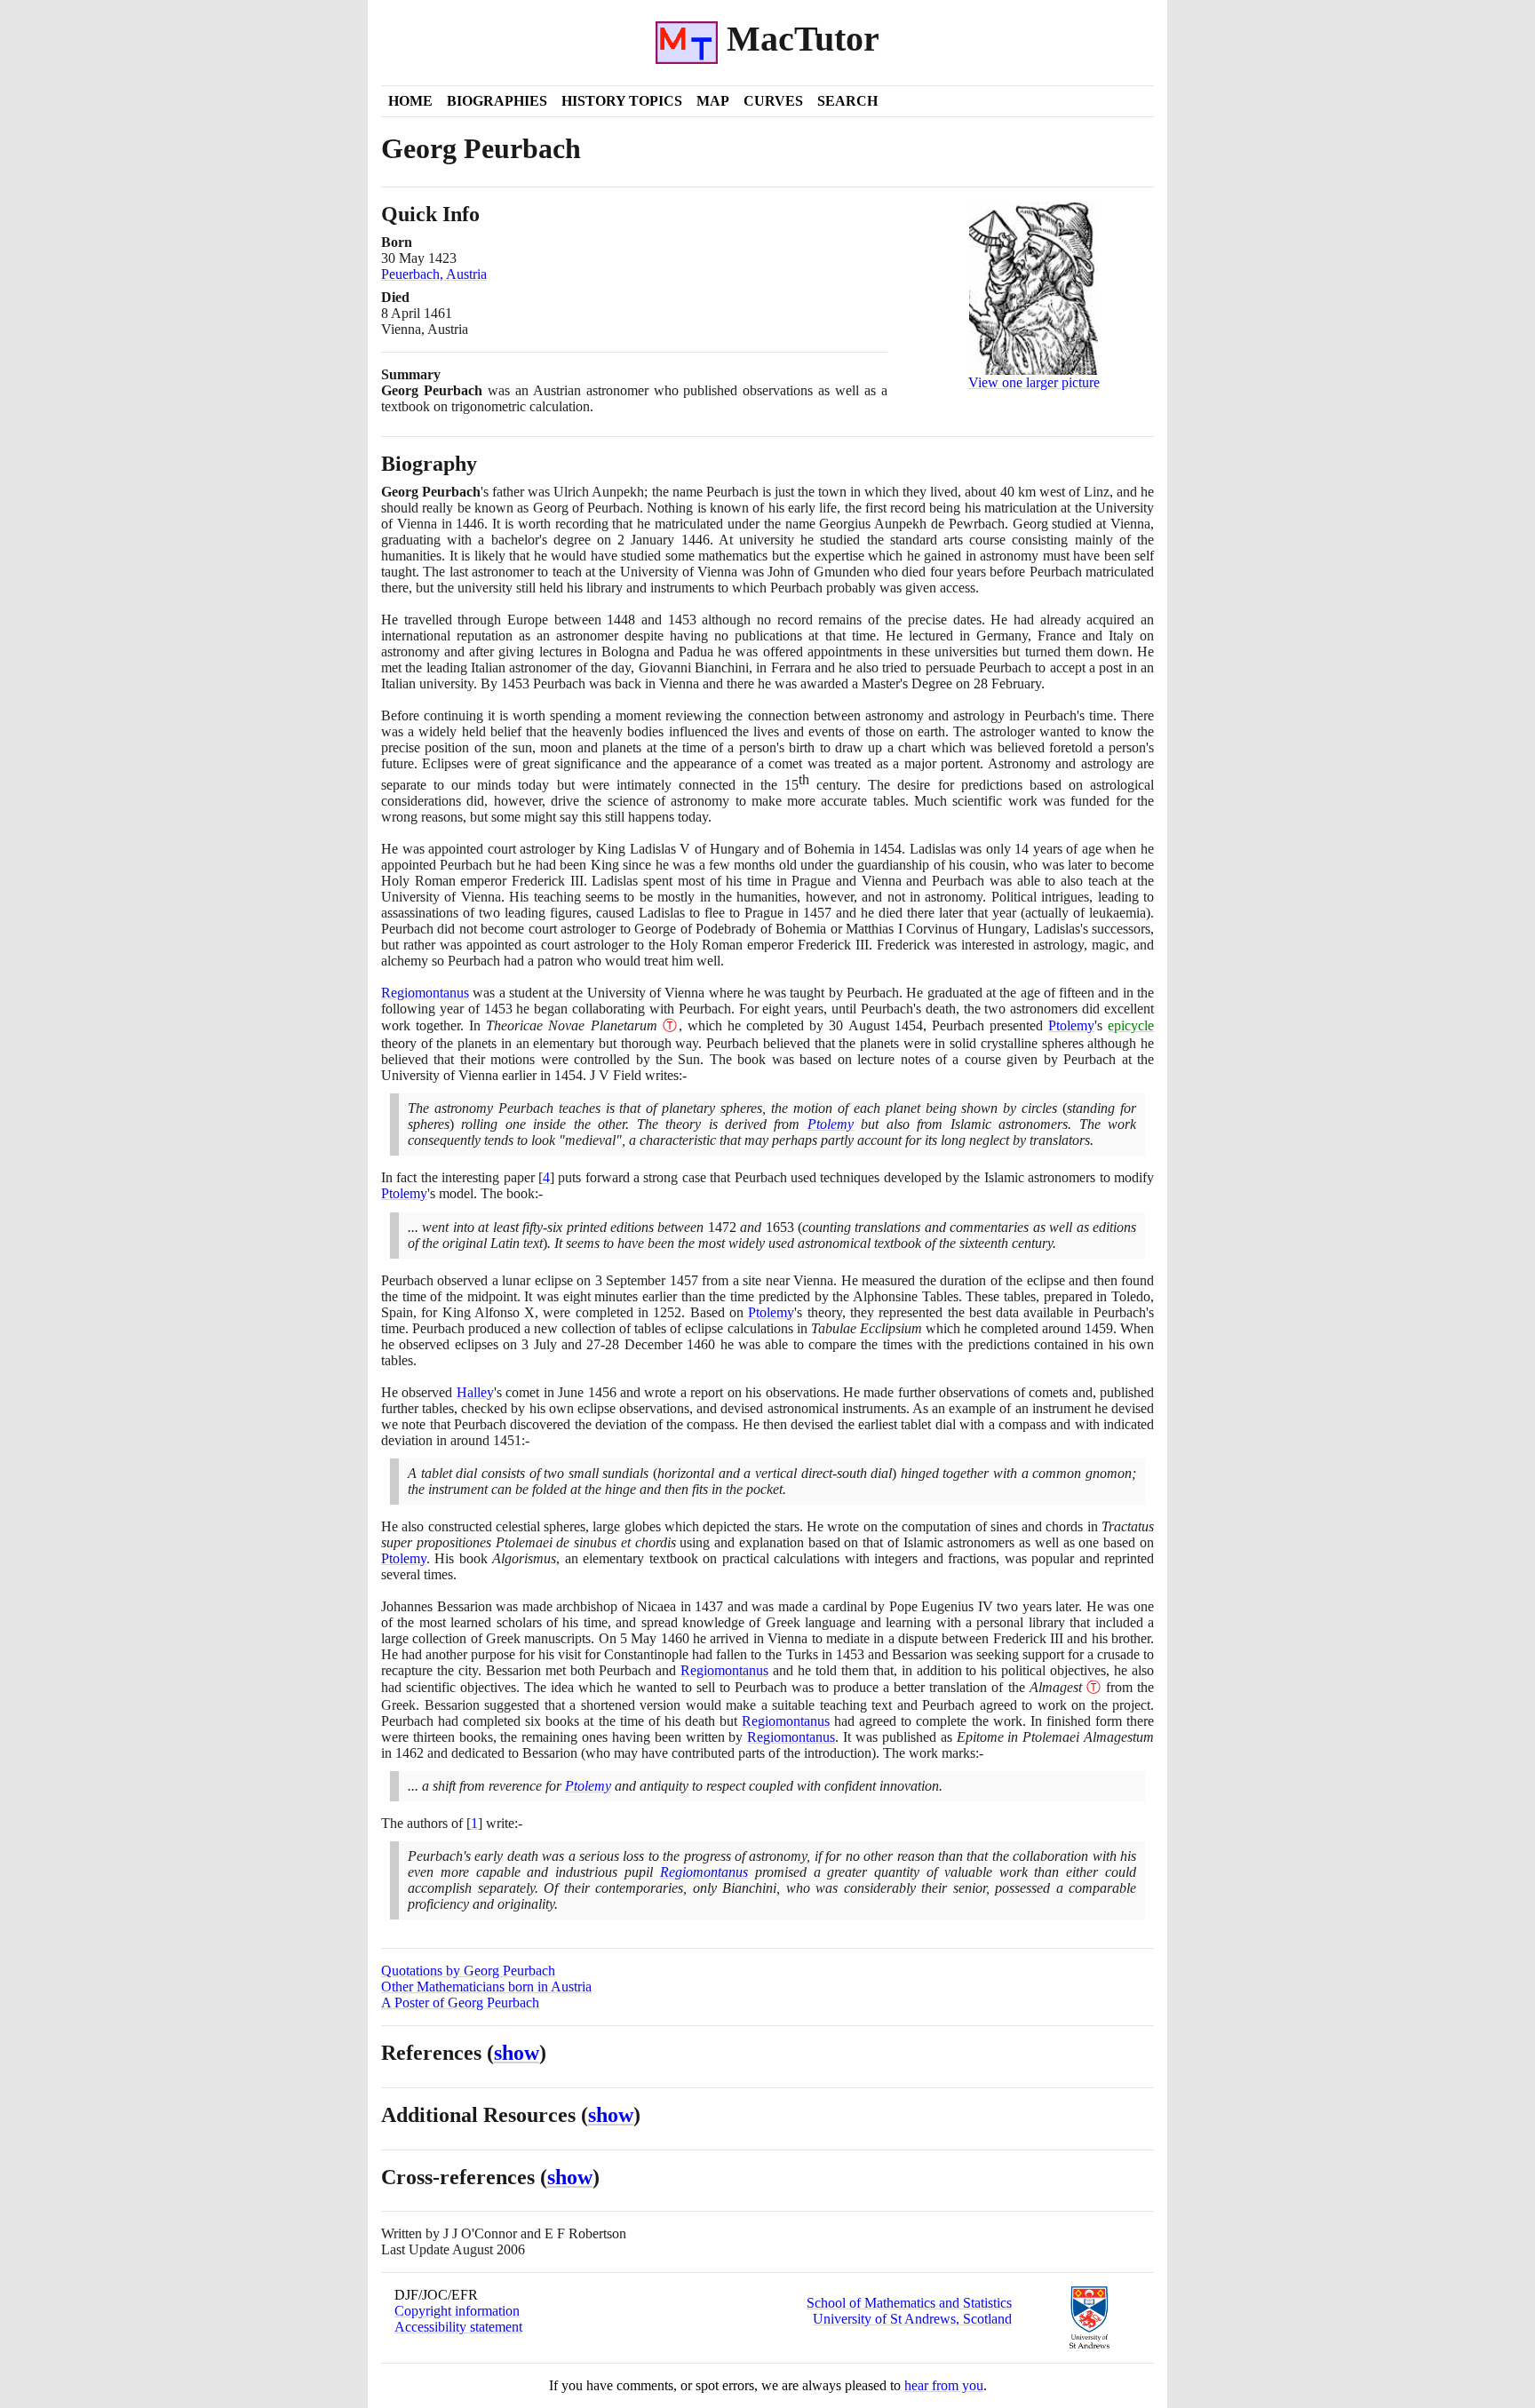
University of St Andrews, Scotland (912, 2319)
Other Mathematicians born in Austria (486, 1987)
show (517, 2053)
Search (847, 101)
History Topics (622, 101)
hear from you (944, 2385)
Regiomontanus (425, 993)
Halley (475, 1392)
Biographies (497, 101)
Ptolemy (1071, 1025)
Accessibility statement (458, 2327)
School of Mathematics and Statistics (909, 2303)
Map (713, 101)
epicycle (1131, 1025)
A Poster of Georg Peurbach (460, 2003)
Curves (773, 101)
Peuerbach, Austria (434, 274)
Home (410, 101)
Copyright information (457, 2311)
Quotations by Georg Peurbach (468, 1971)
